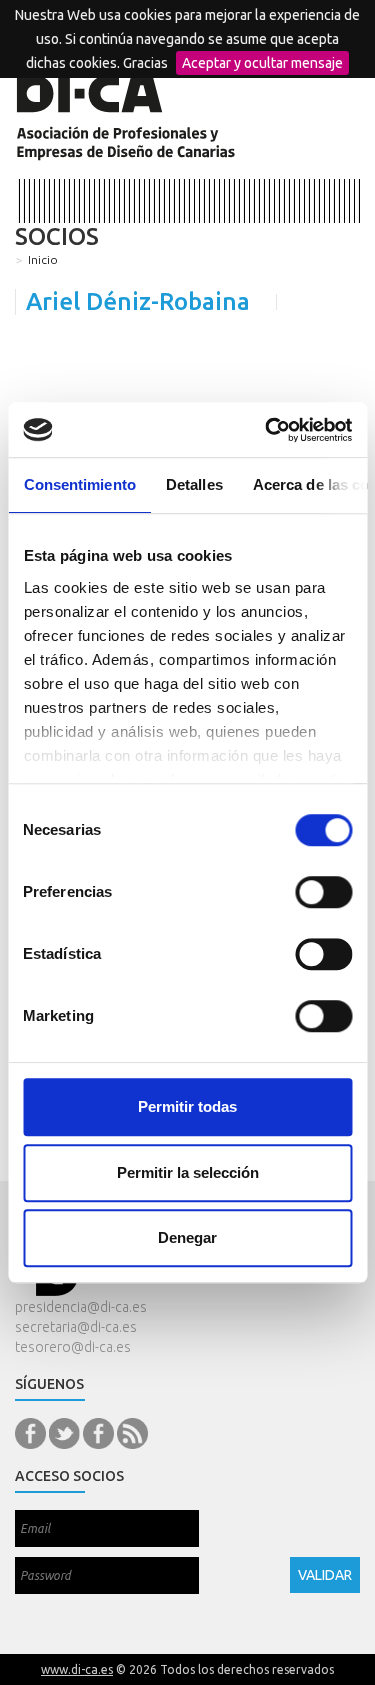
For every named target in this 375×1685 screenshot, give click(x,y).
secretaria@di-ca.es (76, 1327)
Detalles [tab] (193, 484)
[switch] (323, 892)
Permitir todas (187, 1106)
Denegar (187, 1237)
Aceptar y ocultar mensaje (262, 63)
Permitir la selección (188, 1172)
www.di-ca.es (77, 1669)
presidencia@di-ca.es (81, 1307)
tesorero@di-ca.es (73, 1347)
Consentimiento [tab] (79, 484)
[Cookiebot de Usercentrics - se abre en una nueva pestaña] (267, 430)
